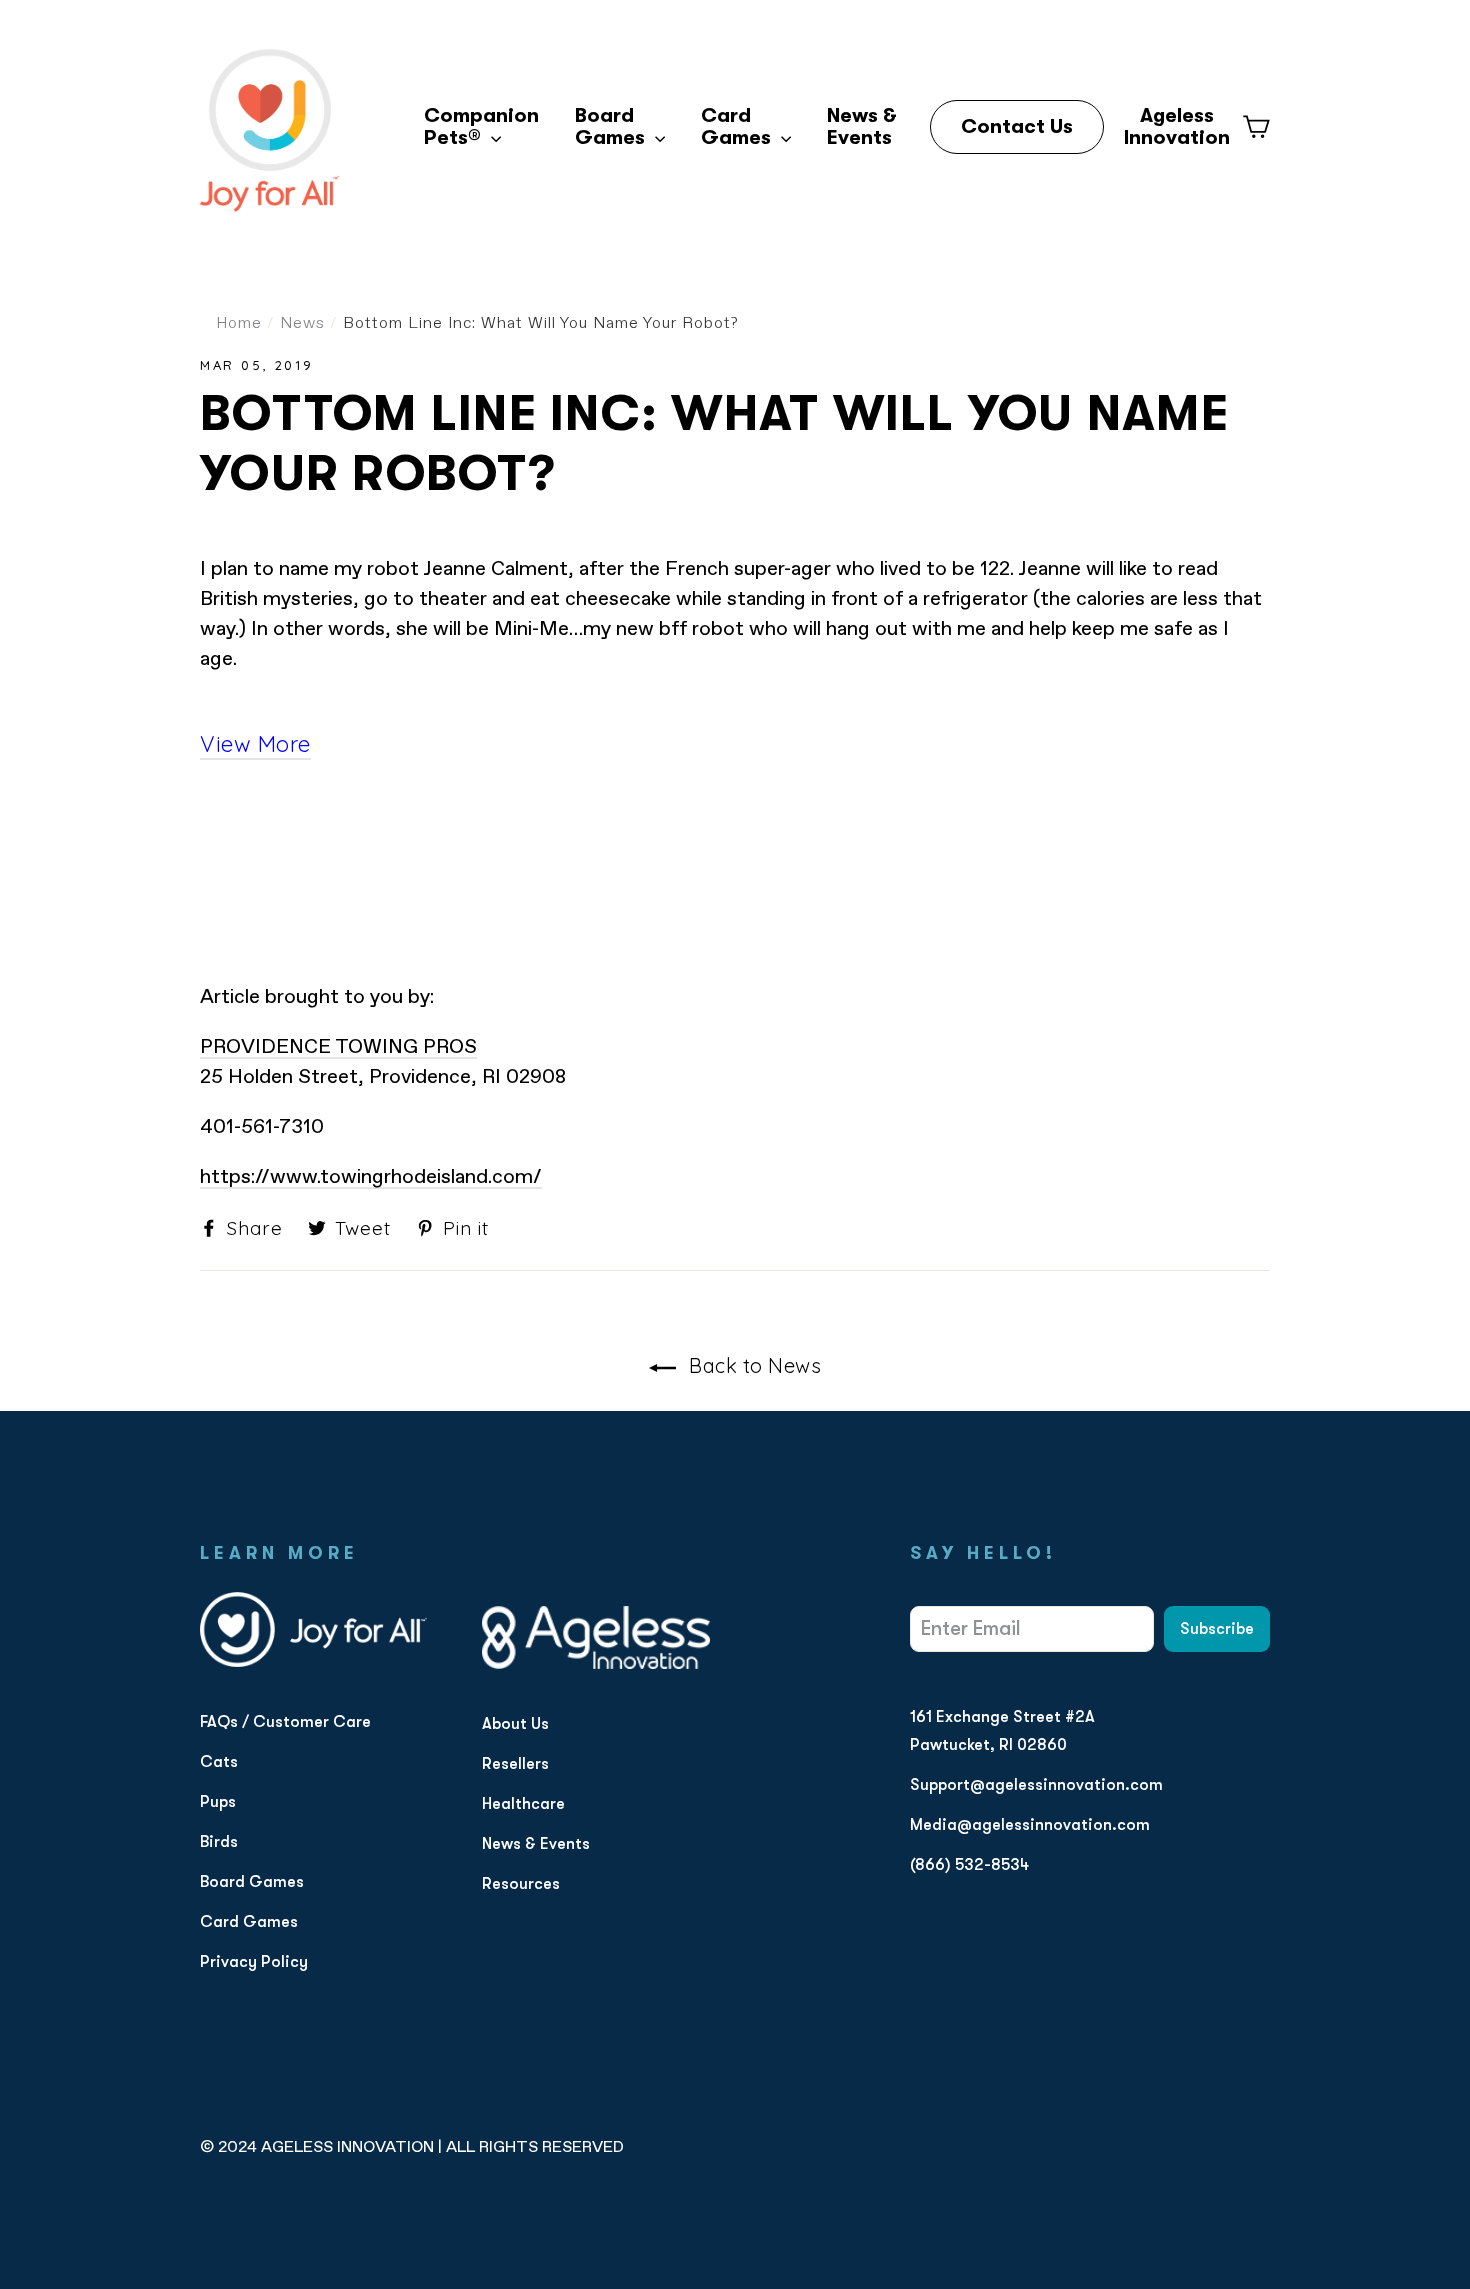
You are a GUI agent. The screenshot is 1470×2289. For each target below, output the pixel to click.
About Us (515, 1724)
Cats (219, 1762)
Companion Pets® (481, 126)
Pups (218, 1802)
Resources (521, 1884)
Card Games (738, 126)
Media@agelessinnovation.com (1030, 1825)
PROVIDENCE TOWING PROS (338, 1047)
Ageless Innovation (1177, 127)
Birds (219, 1842)
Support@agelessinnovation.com (1036, 1785)
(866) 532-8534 (969, 1865)
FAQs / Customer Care (285, 1722)
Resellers (515, 1764)
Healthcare (523, 1804)
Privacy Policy (254, 1962)
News (302, 324)
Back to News (753, 1365)
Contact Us (1017, 126)
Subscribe (1217, 1629)
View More (255, 744)
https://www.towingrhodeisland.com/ (371, 1177)
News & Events (862, 126)
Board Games (612, 126)
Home (239, 324)
